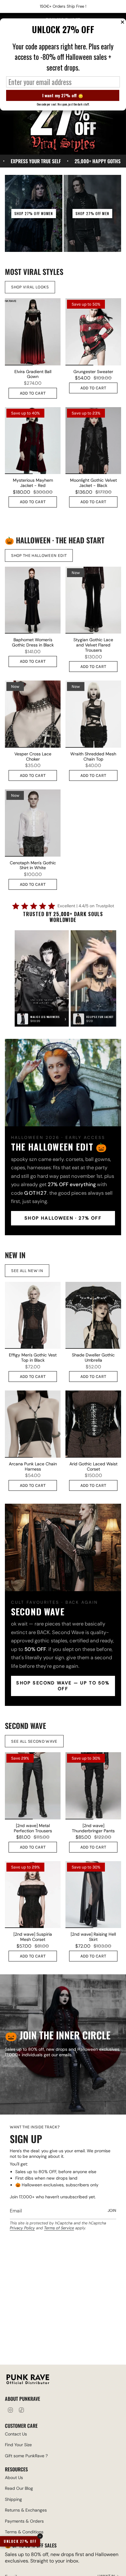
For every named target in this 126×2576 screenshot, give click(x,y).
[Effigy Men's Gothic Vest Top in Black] (33, 1315)
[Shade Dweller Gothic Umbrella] (93, 1315)
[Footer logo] (28, 2380)
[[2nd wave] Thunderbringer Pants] (93, 1786)
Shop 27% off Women (34, 214)
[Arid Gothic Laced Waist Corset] (93, 1424)
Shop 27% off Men (92, 214)
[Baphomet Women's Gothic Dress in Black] (33, 600)
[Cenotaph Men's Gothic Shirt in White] (33, 823)
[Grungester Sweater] (93, 332)
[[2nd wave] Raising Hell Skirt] (93, 1895)
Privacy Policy (22, 2228)
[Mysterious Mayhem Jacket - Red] (33, 441)
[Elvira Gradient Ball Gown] (33, 332)
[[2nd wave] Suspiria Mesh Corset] (33, 1895)
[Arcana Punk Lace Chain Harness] (33, 1424)
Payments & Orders (24, 2521)
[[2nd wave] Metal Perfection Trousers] (33, 1786)
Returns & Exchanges (26, 2510)
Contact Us (16, 2434)
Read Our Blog (19, 2488)
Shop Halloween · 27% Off (63, 1218)
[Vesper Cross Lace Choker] (33, 714)
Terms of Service (59, 2228)
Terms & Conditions (24, 2532)
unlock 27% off (20, 2541)
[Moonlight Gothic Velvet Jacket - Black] (93, 441)
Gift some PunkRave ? (26, 2456)
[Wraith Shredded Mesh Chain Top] (93, 714)
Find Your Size (18, 2445)
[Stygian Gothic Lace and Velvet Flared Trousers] (93, 600)
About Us (14, 2478)
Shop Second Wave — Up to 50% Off (63, 1686)
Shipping (13, 2499)
